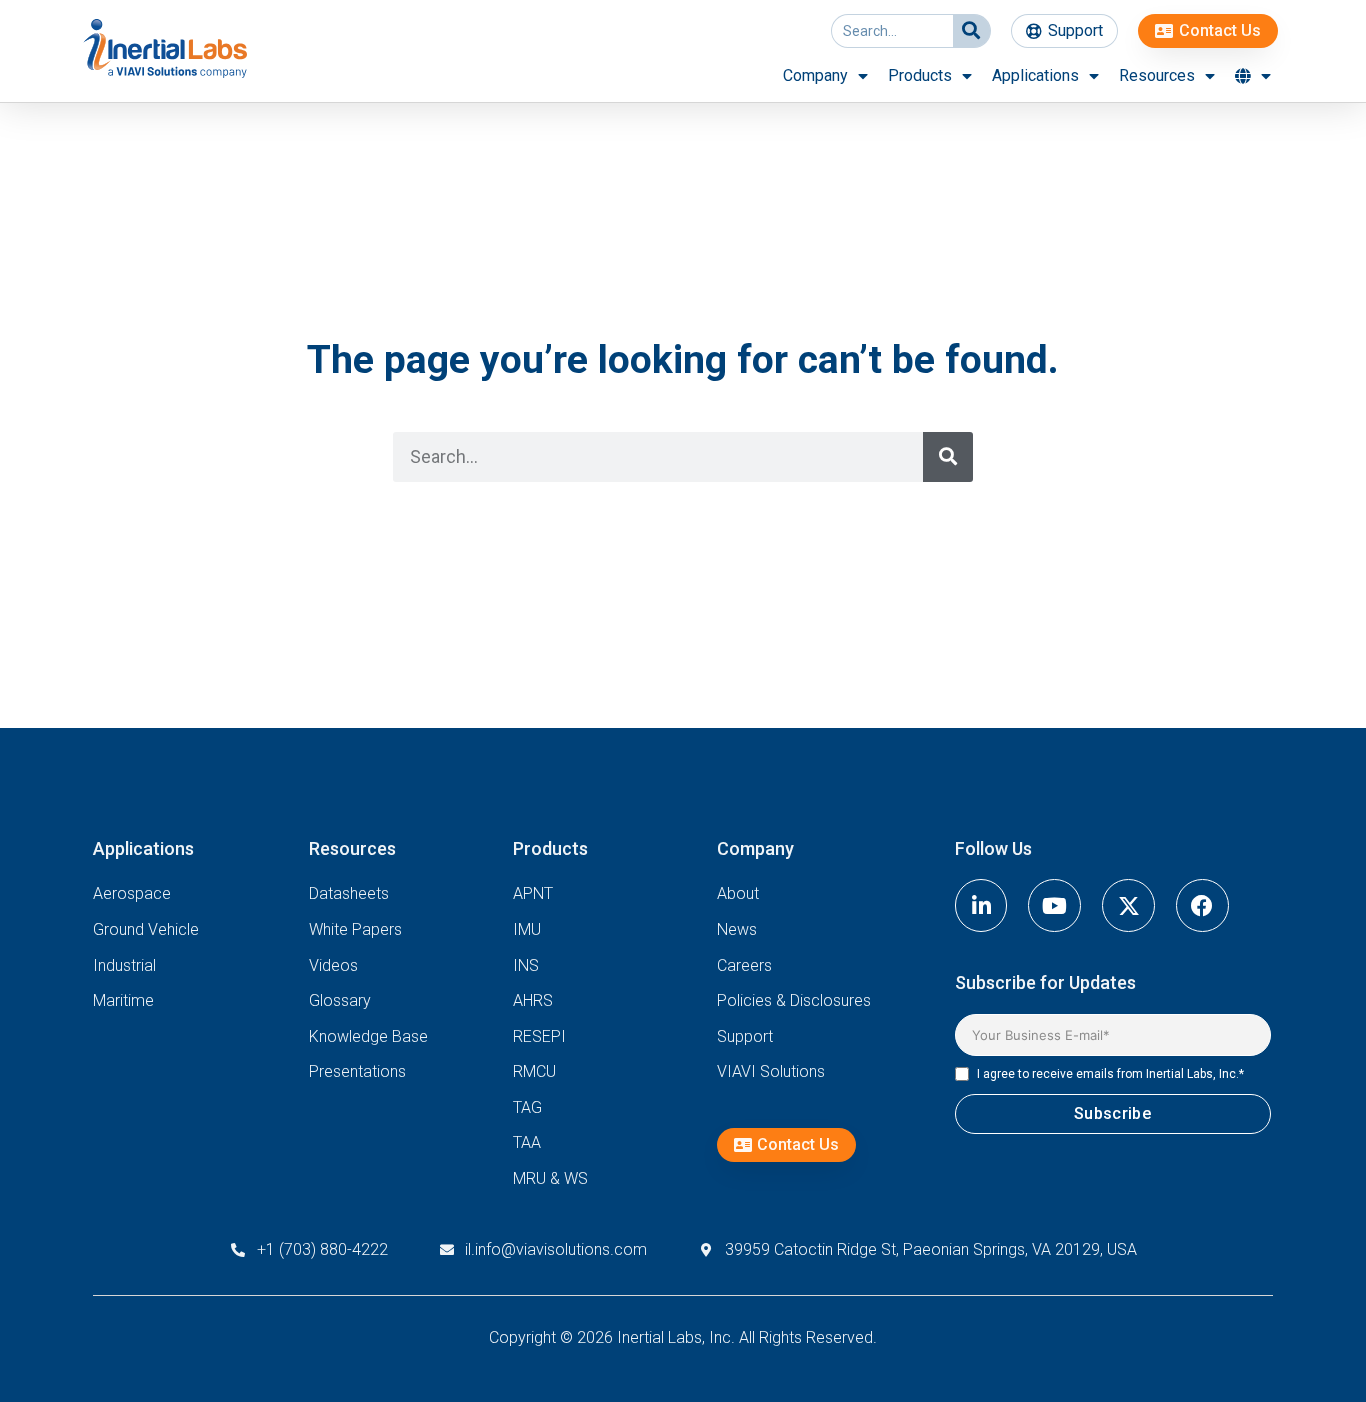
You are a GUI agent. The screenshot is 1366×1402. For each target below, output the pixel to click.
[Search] (971, 31)
